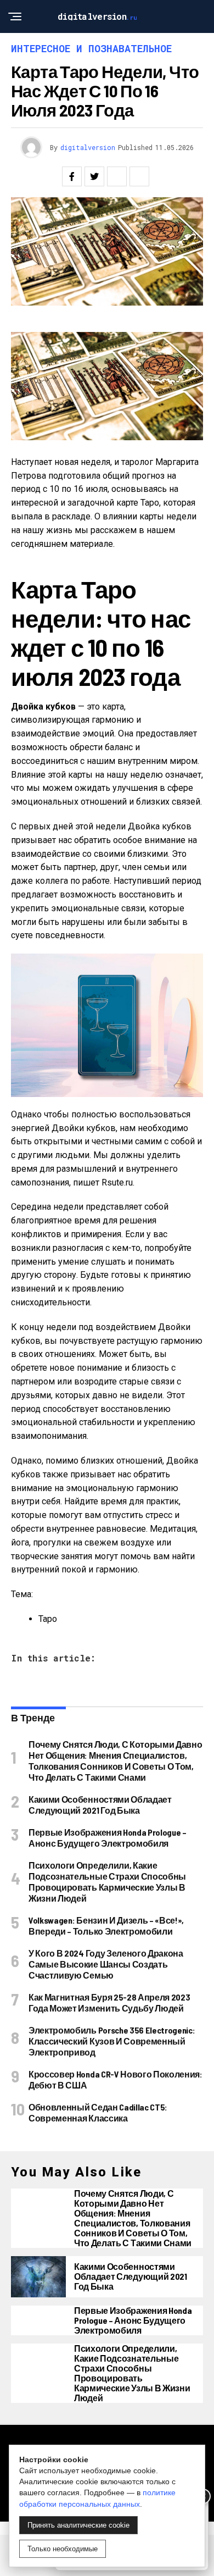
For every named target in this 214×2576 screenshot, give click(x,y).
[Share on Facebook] (72, 176)
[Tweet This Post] (94, 176)
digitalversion (88, 147)
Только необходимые (63, 2549)
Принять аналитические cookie (78, 2525)
